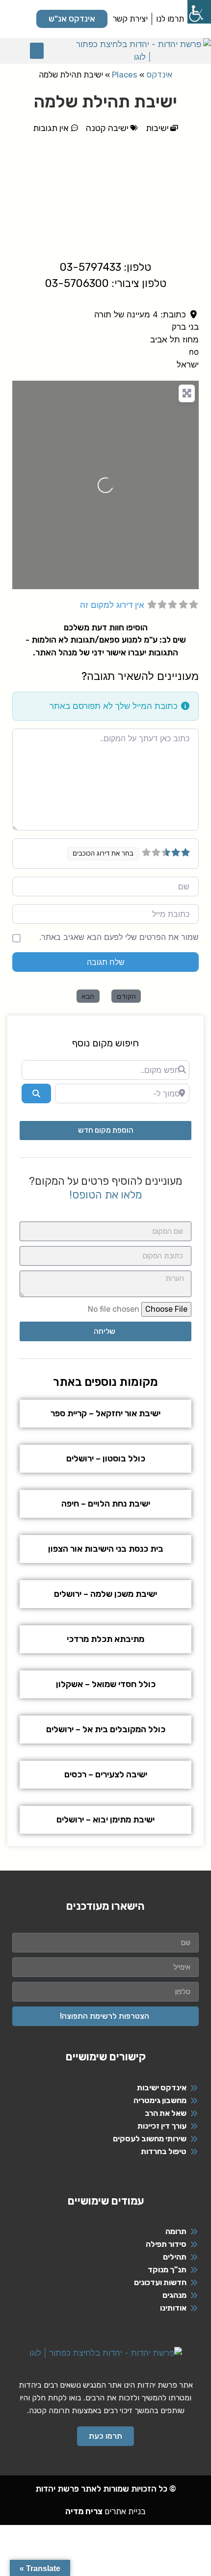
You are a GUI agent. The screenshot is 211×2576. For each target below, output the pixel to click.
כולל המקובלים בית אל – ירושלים (106, 1729)
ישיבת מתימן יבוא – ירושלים (105, 1820)
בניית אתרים (105, 2511)
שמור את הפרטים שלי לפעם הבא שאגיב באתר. (119, 937)
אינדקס (159, 75)
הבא (88, 996)
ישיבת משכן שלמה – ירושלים (105, 1594)
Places (125, 75)
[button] (37, 51)
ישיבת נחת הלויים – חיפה (106, 1504)
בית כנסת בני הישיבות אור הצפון (106, 1549)
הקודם (126, 996)
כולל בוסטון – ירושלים (106, 1458)
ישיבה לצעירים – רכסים (106, 1774)
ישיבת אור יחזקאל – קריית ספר (105, 1413)
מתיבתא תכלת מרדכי (105, 1639)
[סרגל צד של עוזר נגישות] (199, 12)
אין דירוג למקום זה (112, 605)
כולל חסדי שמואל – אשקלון (106, 1684)
